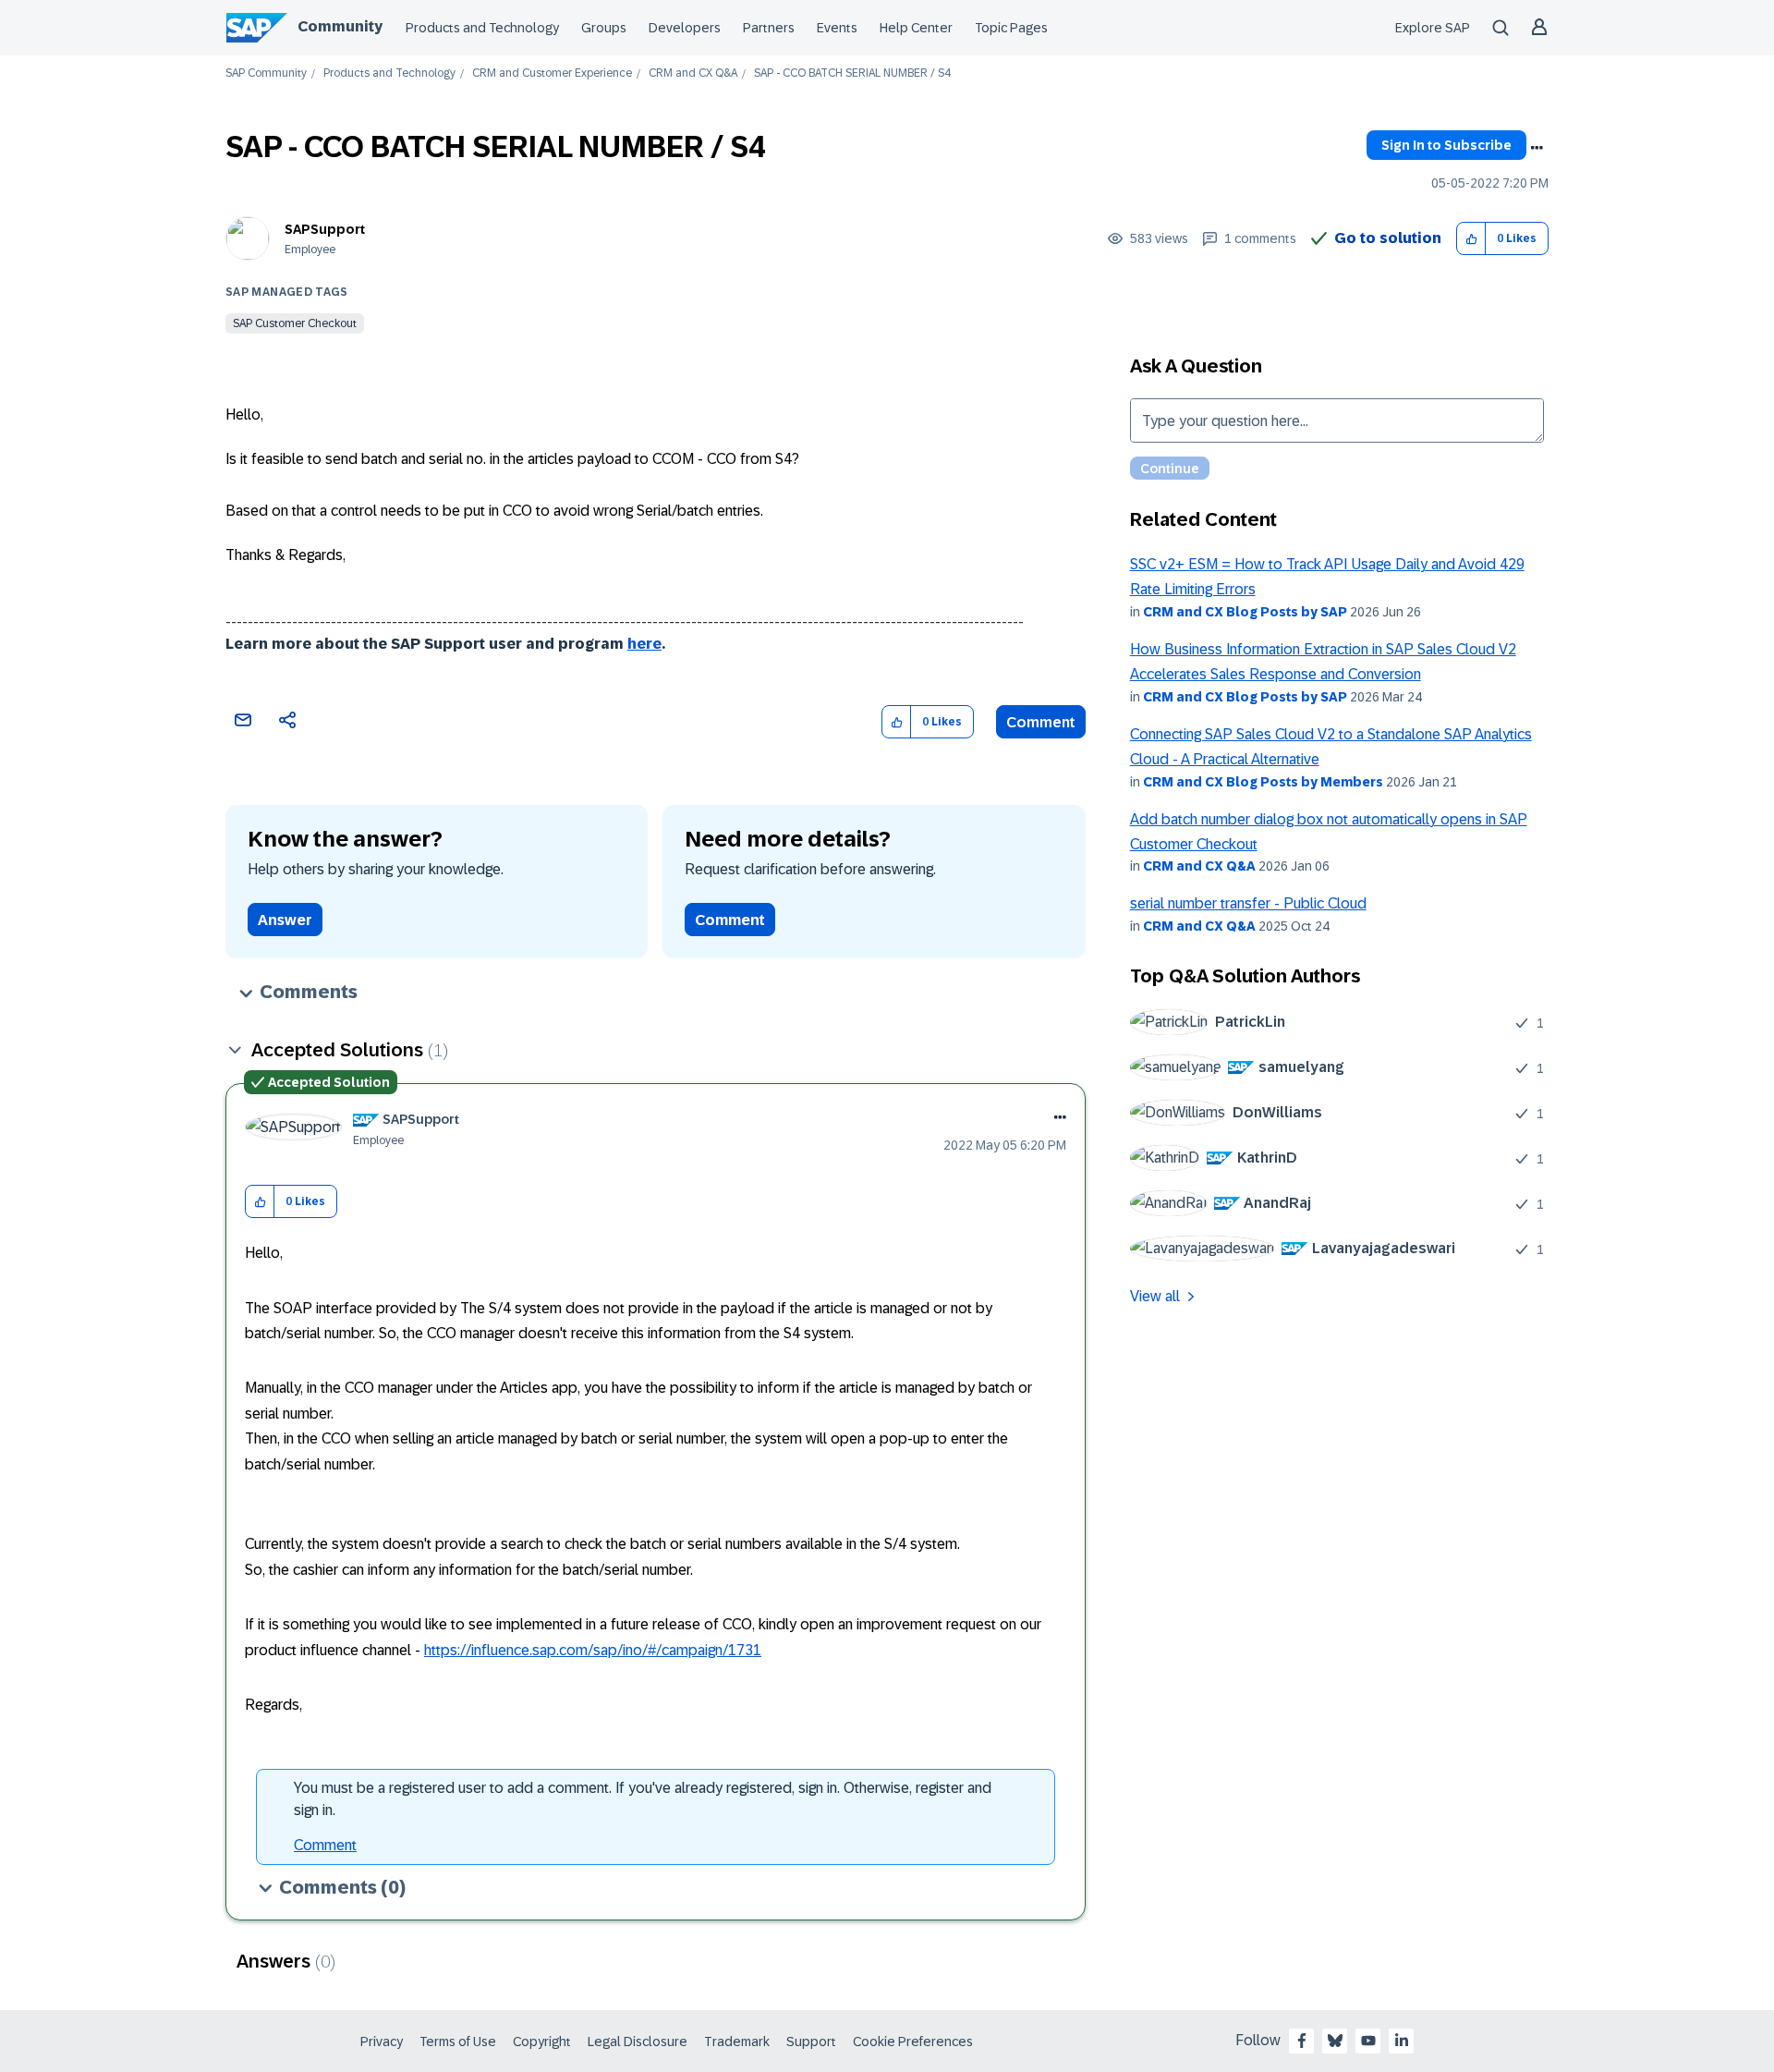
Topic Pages (1011, 28)
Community (340, 26)
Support (811, 2042)
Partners (769, 28)
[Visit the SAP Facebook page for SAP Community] (1302, 2041)
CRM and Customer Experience (552, 73)
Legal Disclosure (638, 2042)
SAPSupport (325, 229)
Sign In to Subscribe (1446, 145)
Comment (1041, 722)
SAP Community (266, 73)
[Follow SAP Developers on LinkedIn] (1402, 2041)
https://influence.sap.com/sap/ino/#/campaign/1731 (593, 1650)
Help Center (916, 28)
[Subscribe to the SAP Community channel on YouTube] (1368, 2041)
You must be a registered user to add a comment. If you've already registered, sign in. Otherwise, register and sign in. (643, 1799)
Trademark (737, 2042)
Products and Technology (482, 28)
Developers (685, 28)
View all (1155, 1296)
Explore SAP (1433, 28)
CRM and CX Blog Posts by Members (1263, 782)
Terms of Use (458, 2042)
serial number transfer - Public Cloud (1248, 903)
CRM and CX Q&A (693, 73)
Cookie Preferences (913, 2042)
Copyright (542, 2042)
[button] (1471, 239)
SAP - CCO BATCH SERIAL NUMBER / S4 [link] (852, 73)
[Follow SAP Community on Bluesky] (1335, 2041)
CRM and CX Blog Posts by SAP (1245, 612)
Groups (604, 28)
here (644, 644)
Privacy (382, 2042)
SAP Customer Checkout (295, 323)
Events (837, 28)
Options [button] (1537, 148)
